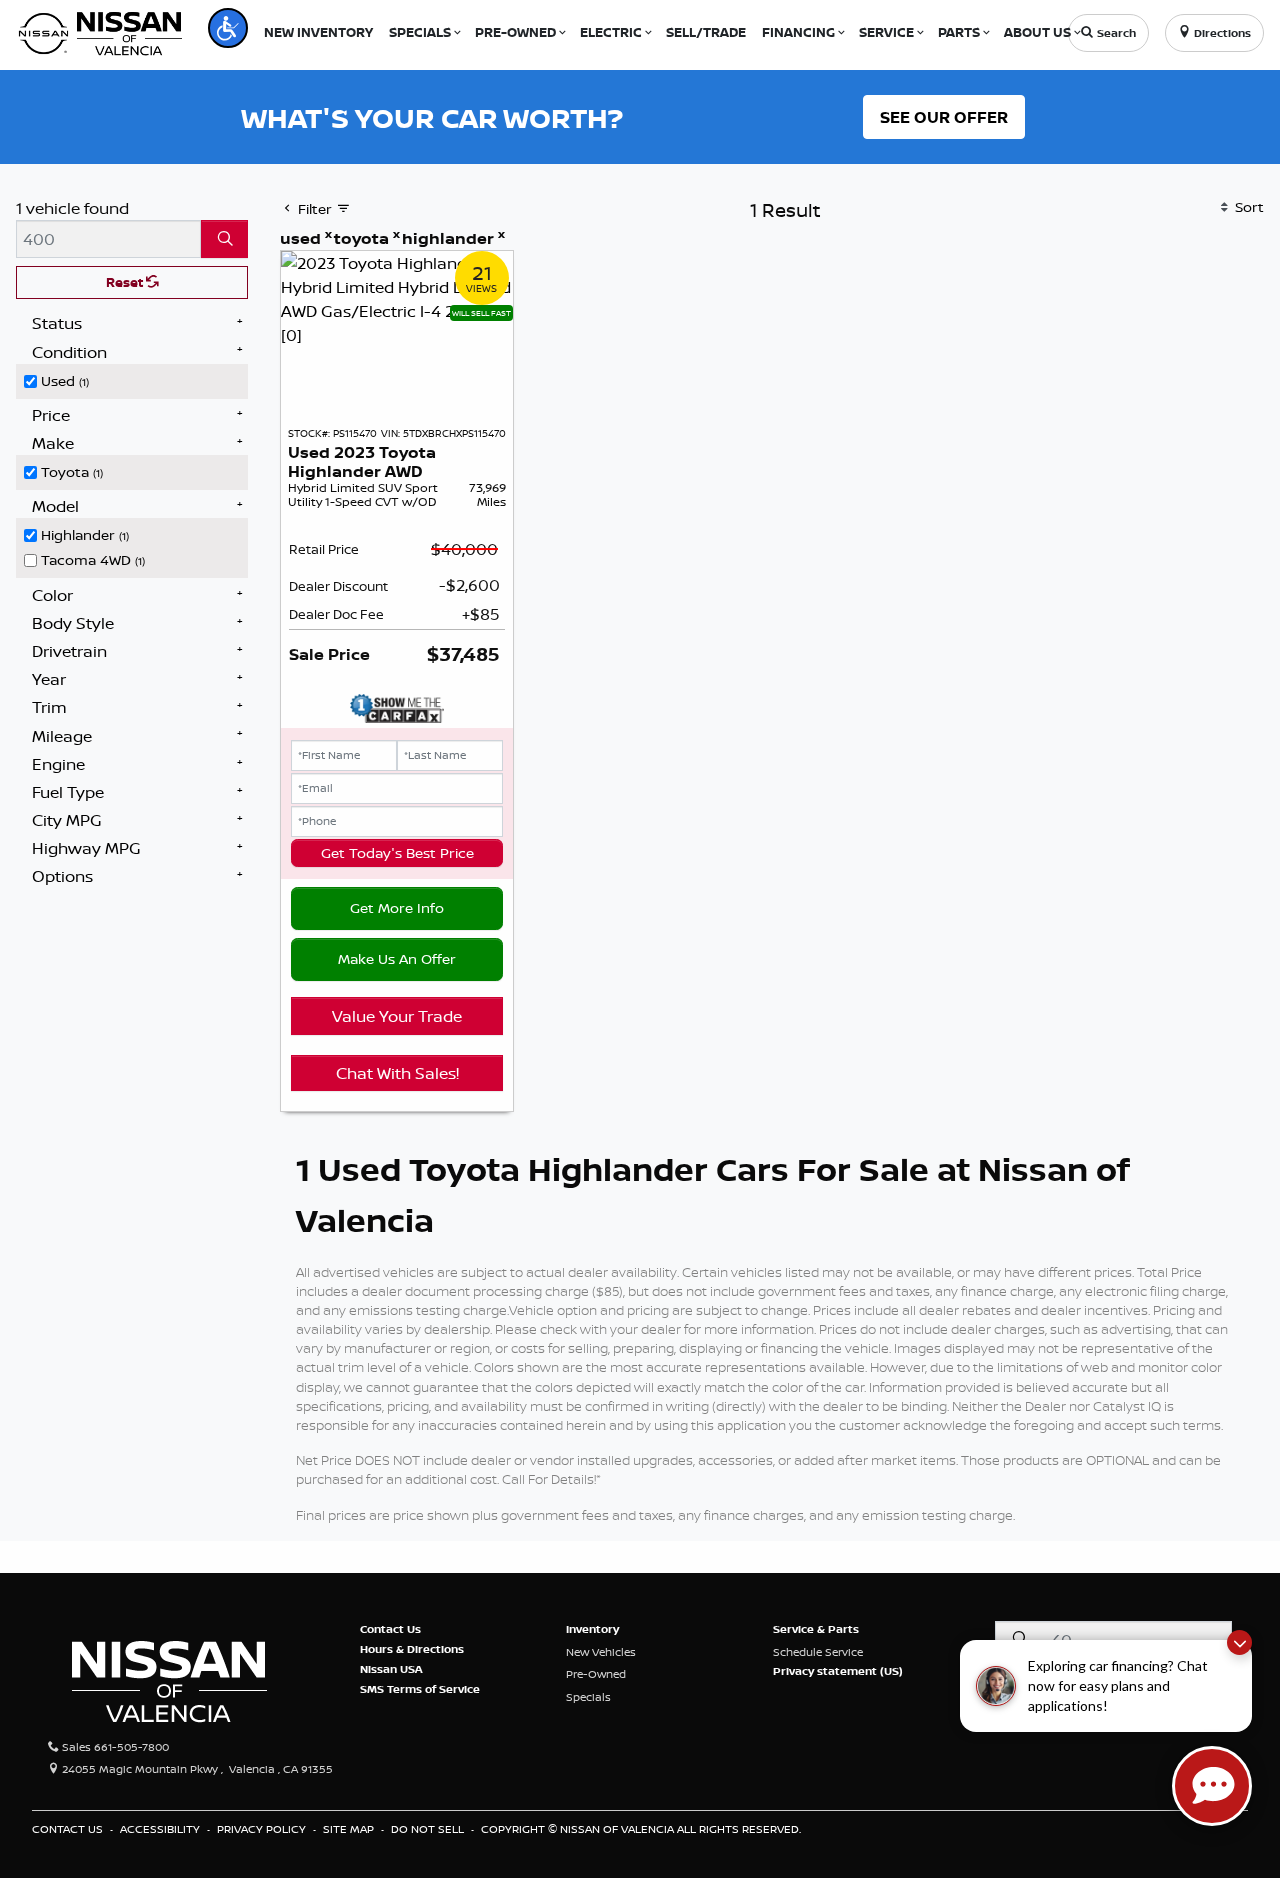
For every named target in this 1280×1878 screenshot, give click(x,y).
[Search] (224, 239)
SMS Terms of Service (420, 1689)
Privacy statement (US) (838, 1671)
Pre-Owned (596, 1674)
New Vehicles (601, 1652)
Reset (126, 282)
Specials (588, 1697)
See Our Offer (944, 117)
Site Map (350, 1829)
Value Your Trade (397, 1016)
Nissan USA (391, 1669)
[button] (228, 28)
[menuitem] (136, 379)
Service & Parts (816, 1629)
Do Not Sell (429, 1829)
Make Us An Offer (397, 959)
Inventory (592, 1629)
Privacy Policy (263, 1829)
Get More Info (397, 908)
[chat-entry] (1212, 1786)
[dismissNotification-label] (1239, 1642)
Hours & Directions (412, 1649)
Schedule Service (818, 1652)
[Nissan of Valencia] (100, 31)
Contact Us (390, 1629)
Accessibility (161, 1829)
